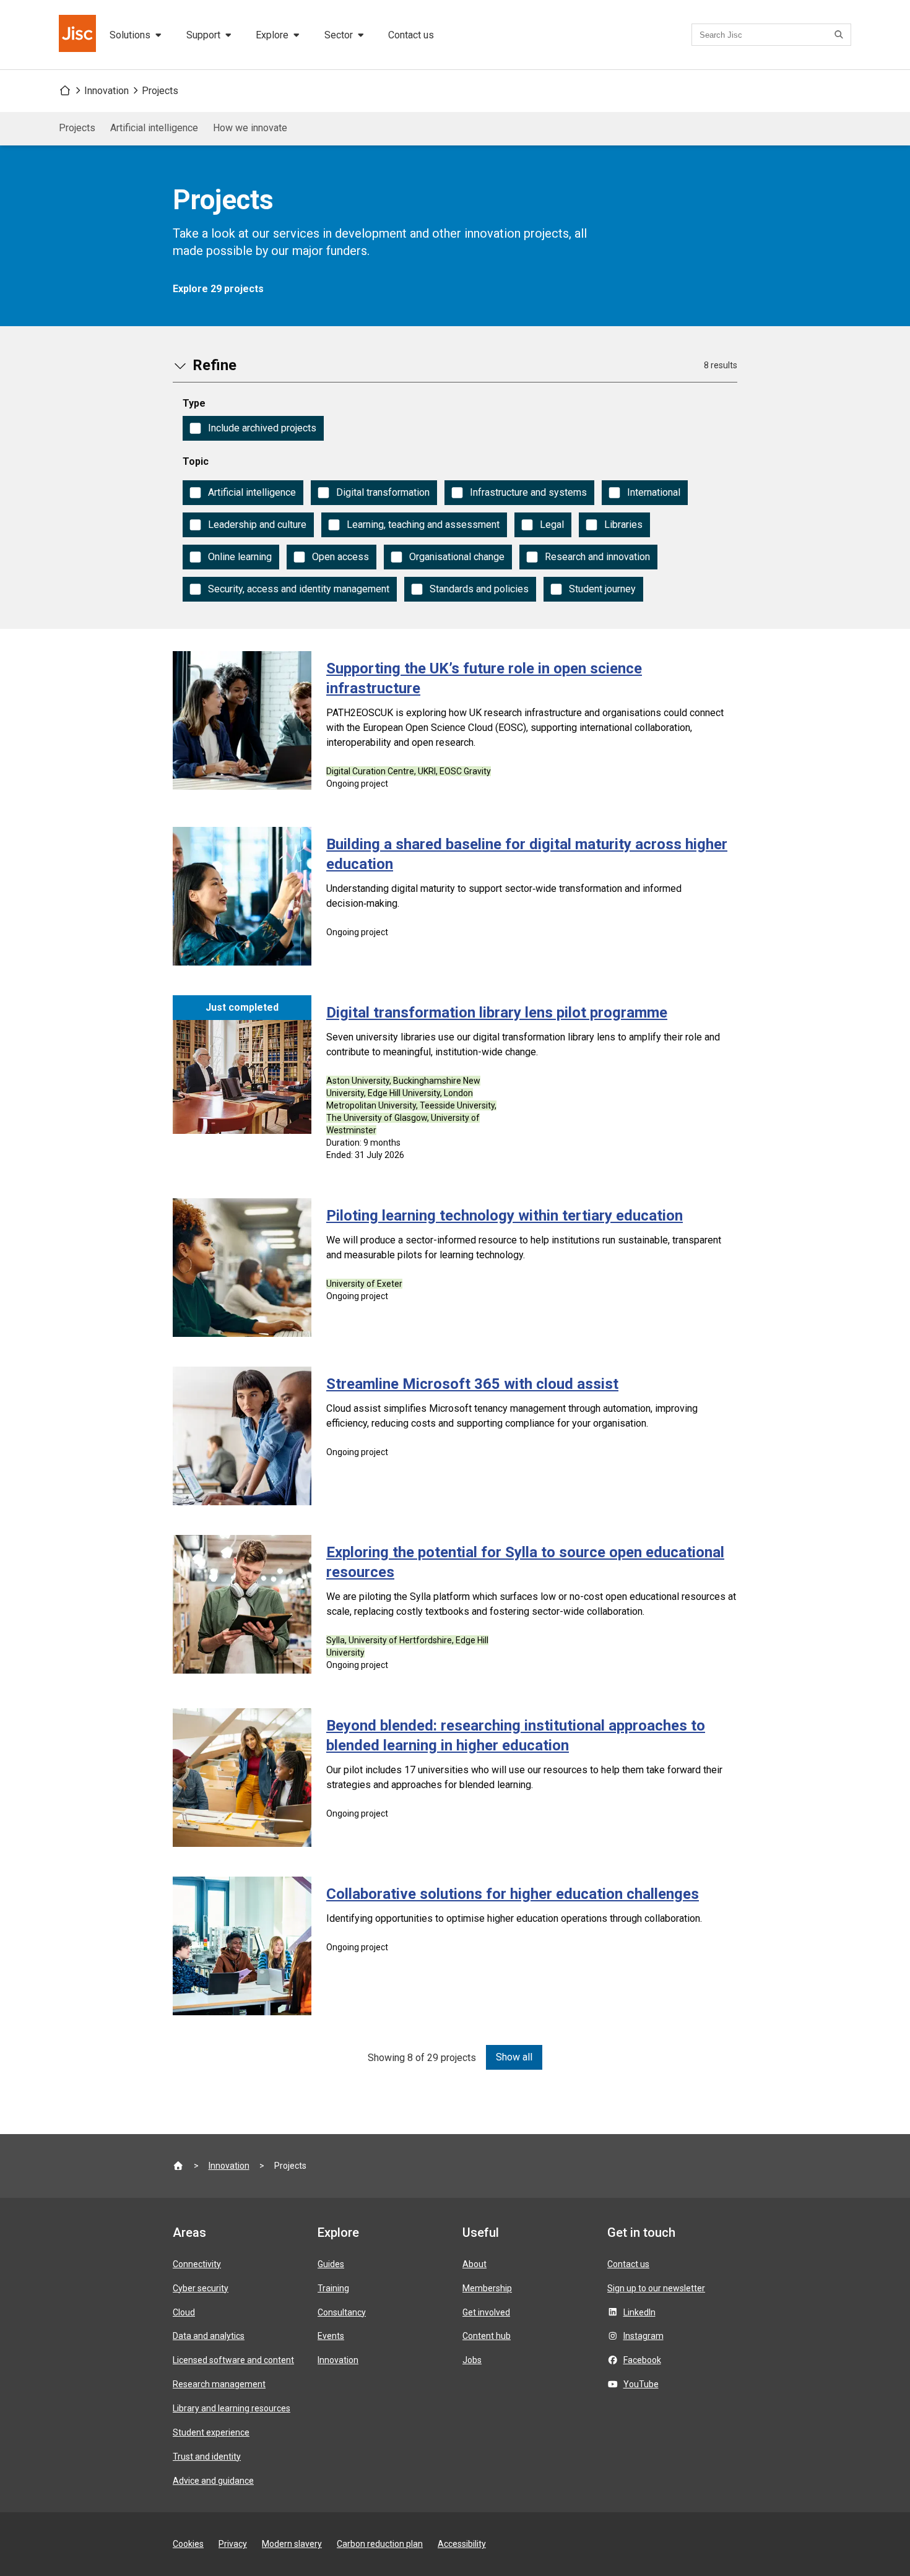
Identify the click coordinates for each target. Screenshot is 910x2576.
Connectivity (197, 2264)
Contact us (411, 35)
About (474, 2264)
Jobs (472, 2360)
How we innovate (250, 128)
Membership (487, 2288)
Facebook (642, 2360)
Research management (219, 2384)
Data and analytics (209, 2336)
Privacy (233, 2544)
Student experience (211, 2432)
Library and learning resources (232, 2408)
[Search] (841, 35)
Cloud (184, 2312)
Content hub (487, 2336)
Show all (514, 2057)
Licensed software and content (233, 2360)
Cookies (188, 2544)
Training (333, 2288)
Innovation (106, 91)
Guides (331, 2264)
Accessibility (462, 2544)
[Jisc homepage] (79, 35)
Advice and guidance (213, 2481)
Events (331, 2336)
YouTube (641, 2384)
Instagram (643, 2336)
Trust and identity (207, 2457)
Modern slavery (292, 2544)
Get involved (486, 2312)
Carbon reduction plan (380, 2544)
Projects (160, 91)
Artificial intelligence (154, 128)
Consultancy (342, 2312)
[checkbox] (253, 428)
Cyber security (201, 2288)
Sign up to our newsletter (656, 2288)
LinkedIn (639, 2312)
